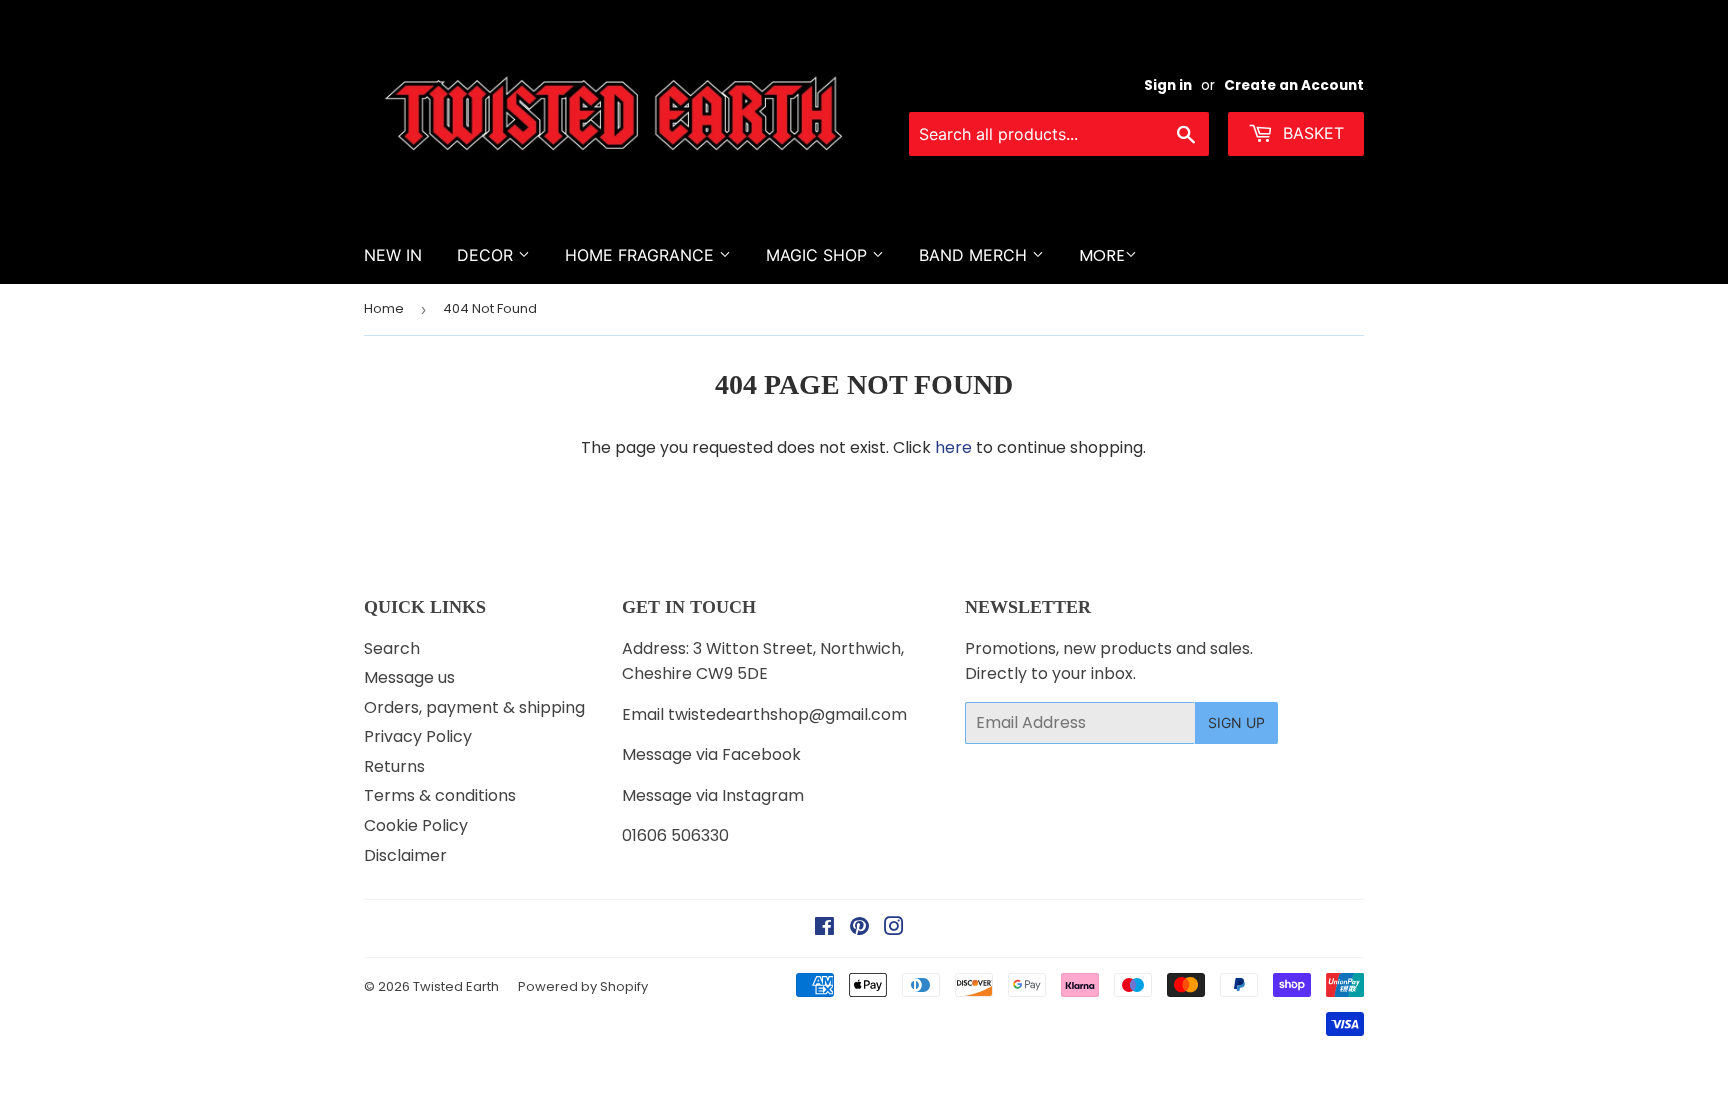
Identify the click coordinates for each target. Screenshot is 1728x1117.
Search (392, 648)
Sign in (1168, 85)
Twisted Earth (456, 986)
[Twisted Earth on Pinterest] (859, 928)
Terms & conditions (440, 795)
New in (393, 255)
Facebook (761, 754)
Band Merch (975, 255)
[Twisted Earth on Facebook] (824, 928)
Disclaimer (405, 855)
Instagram (763, 795)
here (953, 447)
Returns (394, 766)
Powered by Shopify (583, 986)
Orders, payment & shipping (474, 707)
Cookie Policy (416, 825)
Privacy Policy (418, 736)
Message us (409, 677)
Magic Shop (819, 255)
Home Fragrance (642, 255)
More (1102, 255)
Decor (487, 255)
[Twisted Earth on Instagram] (894, 928)
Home (384, 308)
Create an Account (1294, 85)
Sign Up (1236, 722)
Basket (1311, 133)
